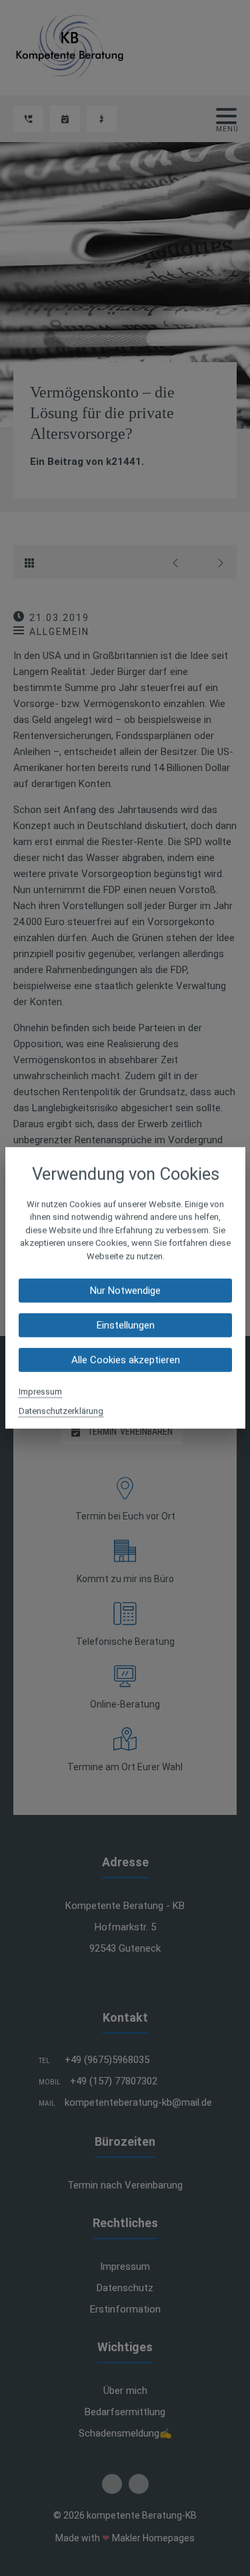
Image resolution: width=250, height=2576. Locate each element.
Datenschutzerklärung (61, 1411)
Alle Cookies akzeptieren (125, 1360)
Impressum (40, 1392)
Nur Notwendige (125, 1291)
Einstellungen (125, 1325)
